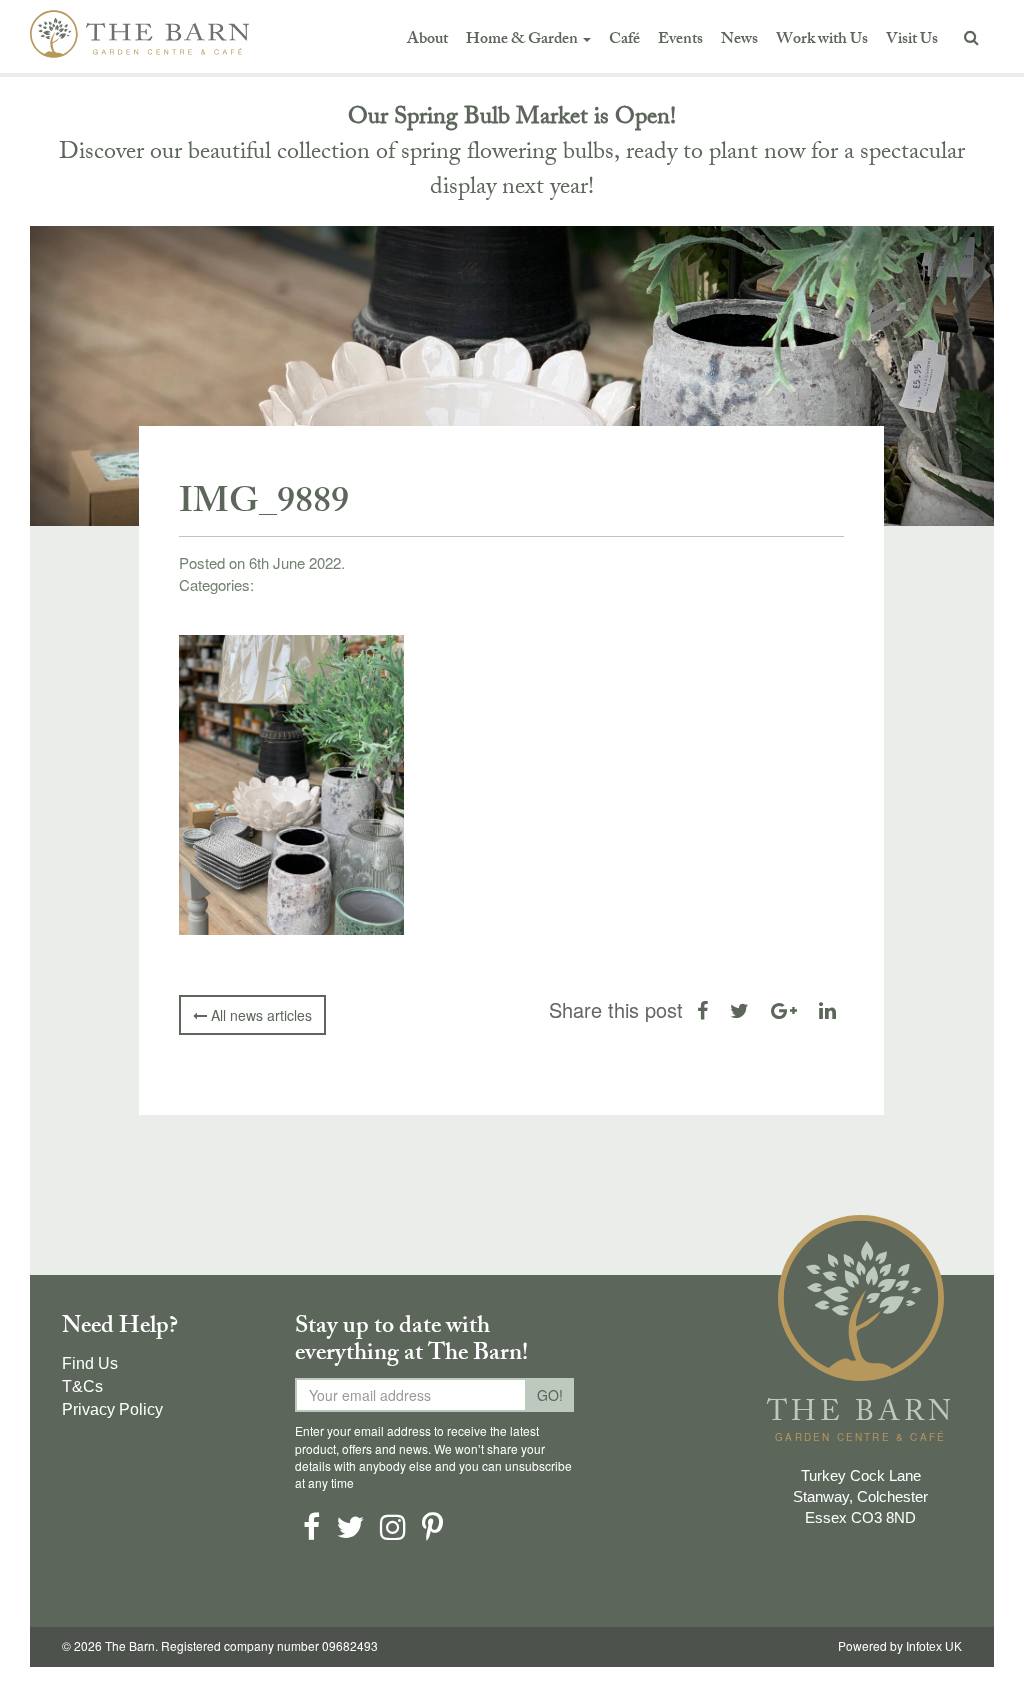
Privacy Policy (112, 1409)
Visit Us (912, 40)
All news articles (259, 1015)
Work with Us (822, 40)
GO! (550, 1395)
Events (680, 40)
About (427, 40)
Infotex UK (934, 1647)
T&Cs (82, 1386)
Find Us (90, 1363)
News (739, 40)
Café (624, 40)
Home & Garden (523, 40)
